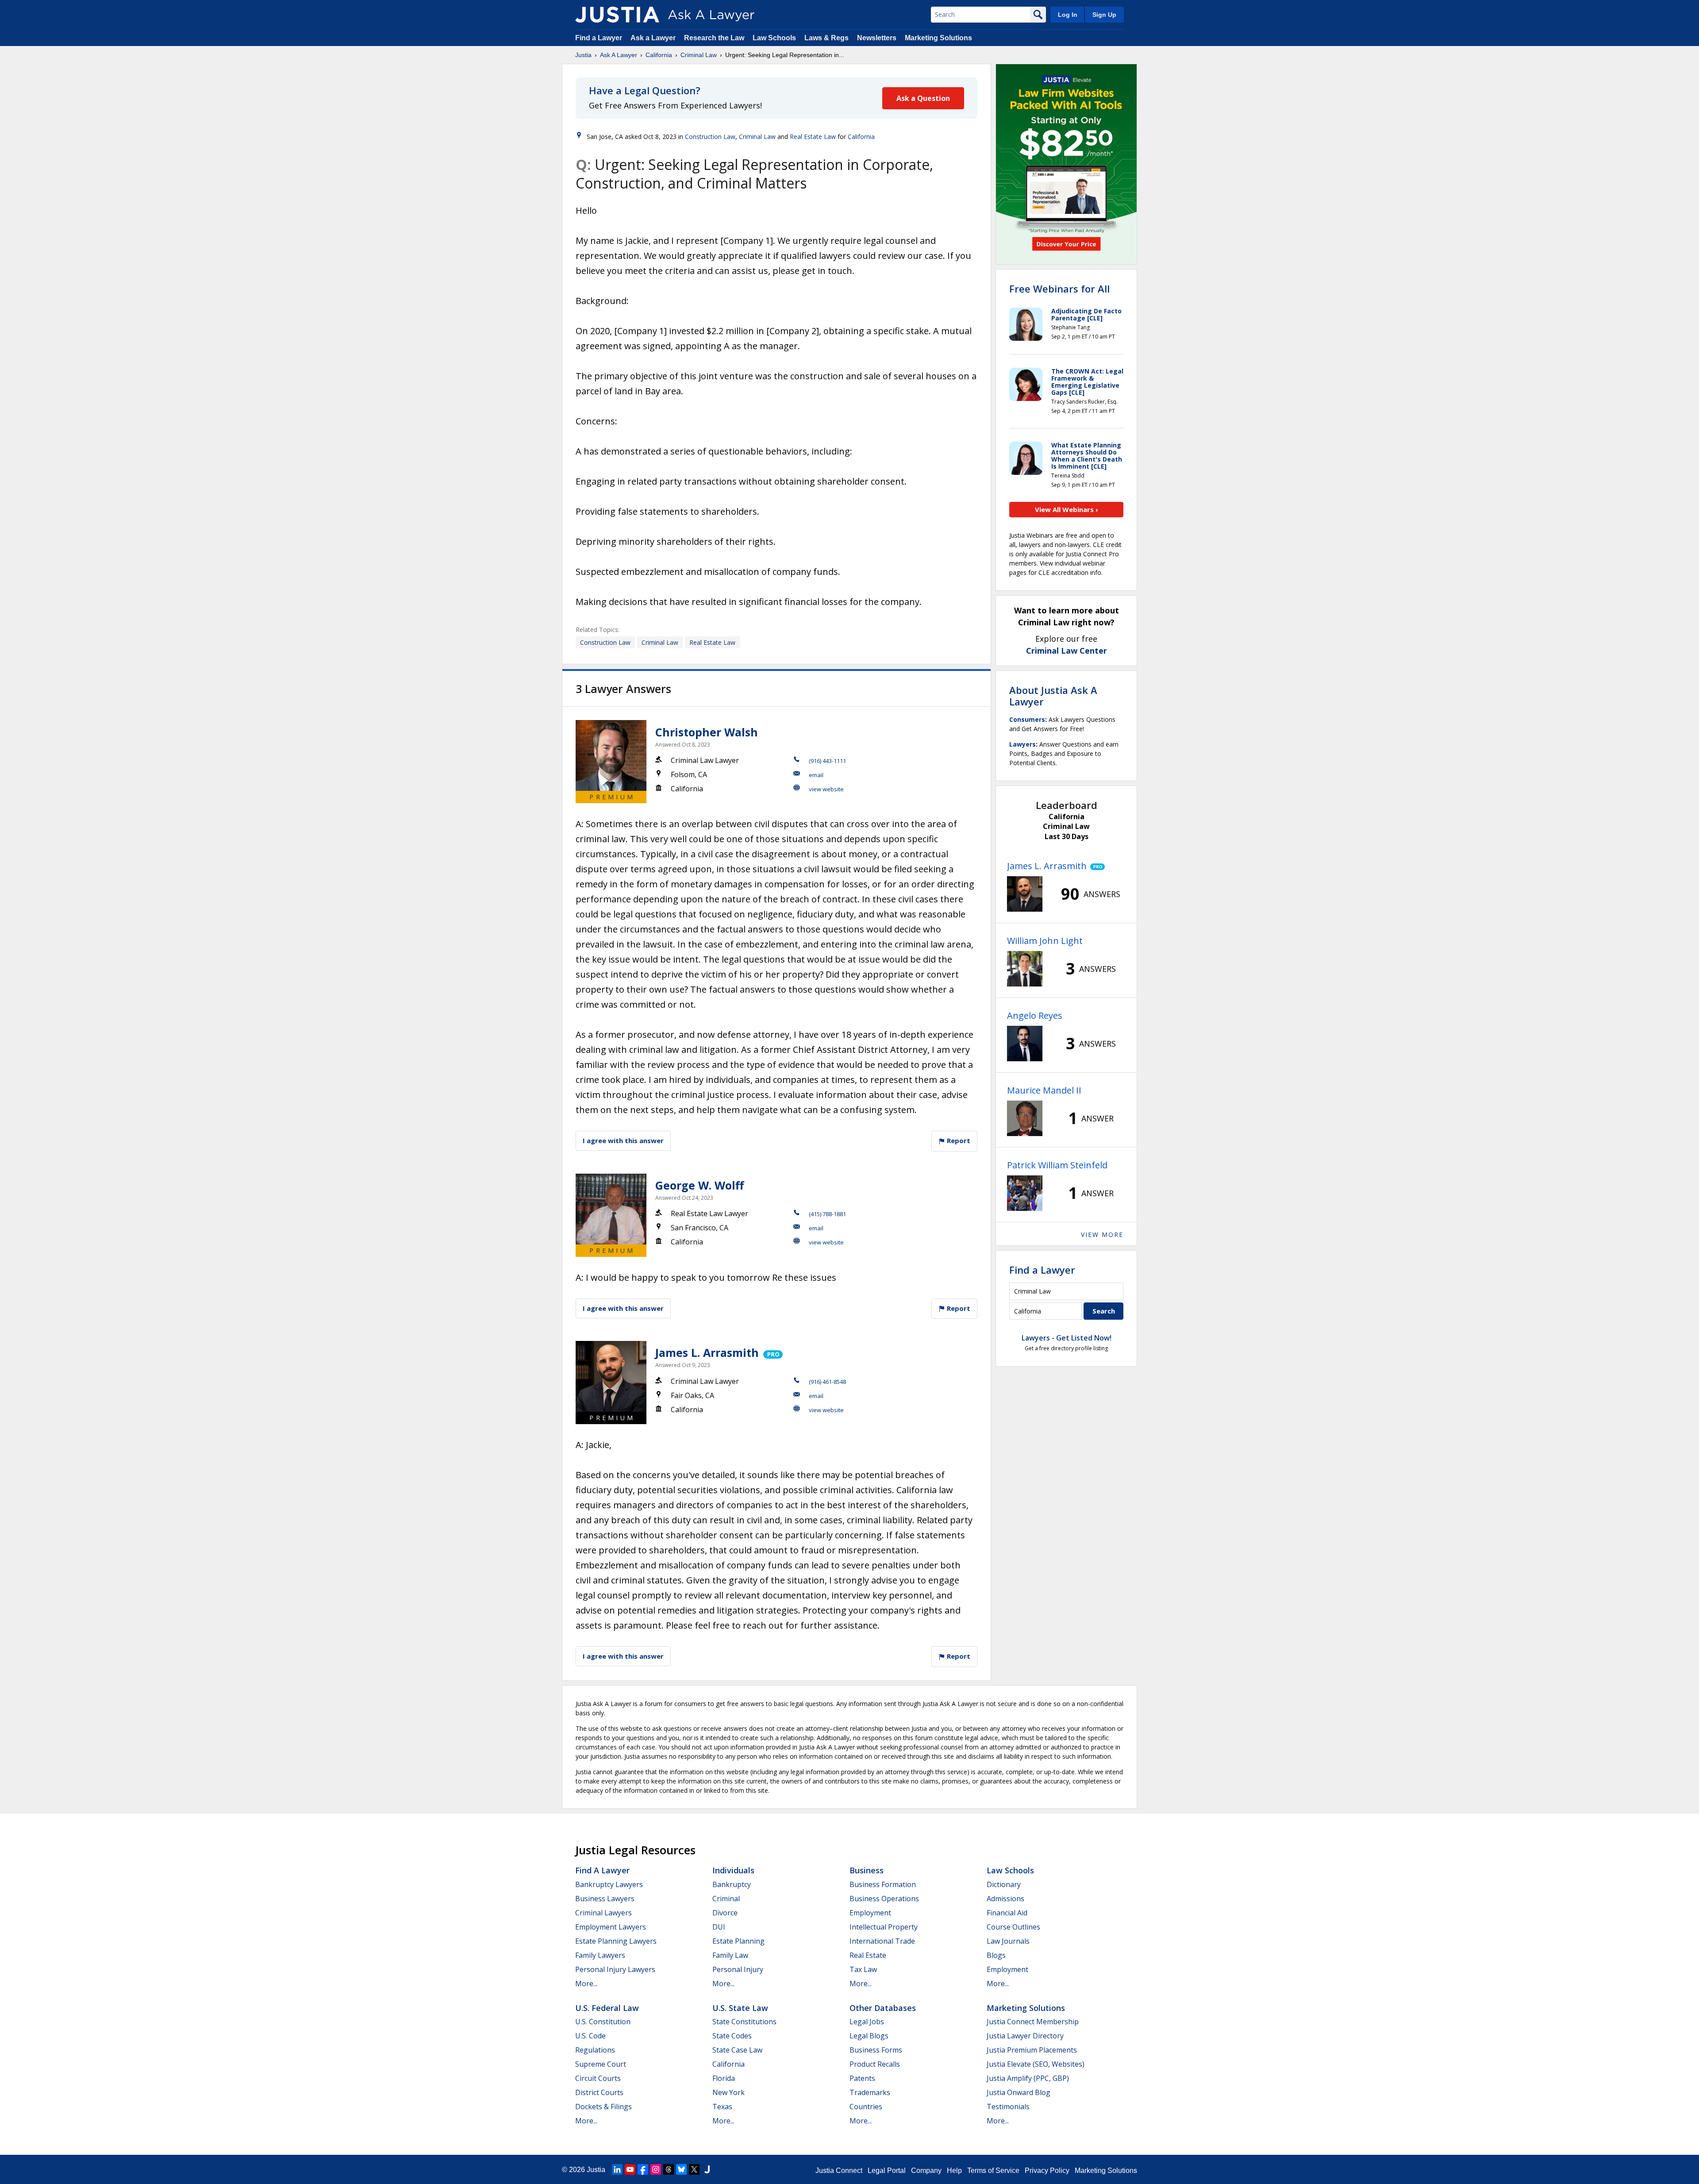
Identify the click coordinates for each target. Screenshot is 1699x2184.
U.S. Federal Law (607, 2008)
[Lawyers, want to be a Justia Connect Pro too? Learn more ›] (772, 1352)
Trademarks (870, 2092)
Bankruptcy (732, 1884)
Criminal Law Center (1067, 651)
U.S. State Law (740, 2008)
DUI (719, 1927)
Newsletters (877, 38)
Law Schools (774, 38)
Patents (862, 2078)
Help (954, 2171)
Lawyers (1022, 744)
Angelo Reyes (1035, 1015)
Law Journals (1008, 1941)
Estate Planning (738, 1941)
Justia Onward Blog (1019, 2092)
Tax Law (863, 1969)
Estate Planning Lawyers (616, 1941)
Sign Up (1104, 15)
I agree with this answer (623, 1140)
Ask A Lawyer (619, 55)
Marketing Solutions (938, 38)
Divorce (725, 1913)
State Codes (732, 2036)
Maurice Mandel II (1044, 1090)
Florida (724, 2078)
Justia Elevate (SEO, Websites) (1036, 2064)
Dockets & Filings (603, 2107)
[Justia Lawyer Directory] (707, 2169)
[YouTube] (630, 2169)
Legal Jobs (867, 2022)
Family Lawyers (600, 1955)
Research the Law (714, 38)
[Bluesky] (681, 2169)
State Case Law (737, 2050)
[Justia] (617, 15)
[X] (694, 2169)
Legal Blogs (869, 2036)
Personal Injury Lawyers (615, 1969)
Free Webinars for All (1059, 289)
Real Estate (868, 1955)
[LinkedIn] (617, 2169)
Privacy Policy (1047, 2171)
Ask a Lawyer (654, 38)
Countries (866, 2107)
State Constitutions (744, 2022)
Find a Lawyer (599, 38)
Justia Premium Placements (1032, 2050)
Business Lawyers (605, 1899)
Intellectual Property (884, 1927)
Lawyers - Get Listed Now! (1067, 1338)
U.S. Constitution (603, 2022)
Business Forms (876, 2050)
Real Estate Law (813, 137)
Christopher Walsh (707, 732)
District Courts (599, 2092)
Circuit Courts (598, 2078)
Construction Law (710, 137)
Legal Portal (887, 2171)
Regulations (595, 2050)
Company (926, 2171)
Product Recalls (875, 2064)
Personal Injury (738, 1969)
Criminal (726, 1899)
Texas (722, 2107)
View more (1102, 1235)
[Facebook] (643, 2169)
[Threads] (669, 2169)
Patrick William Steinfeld (1057, 1165)
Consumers (1027, 719)
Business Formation (883, 1884)
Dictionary (1004, 1884)
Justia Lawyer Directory (1025, 2036)
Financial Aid (1007, 1913)
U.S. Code (590, 2036)
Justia (583, 55)
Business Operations (884, 1899)
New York (728, 2092)
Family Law (730, 1955)
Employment (870, 1913)
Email (816, 775)
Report (958, 1140)
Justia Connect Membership (1033, 2022)
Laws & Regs (826, 38)
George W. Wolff (700, 1185)
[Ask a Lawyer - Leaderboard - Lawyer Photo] (1025, 894)
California (659, 55)
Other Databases (883, 2008)
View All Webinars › (1067, 509)
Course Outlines (1013, 1927)
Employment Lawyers (611, 1927)
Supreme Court (601, 2064)
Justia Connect (839, 2171)
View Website (826, 789)
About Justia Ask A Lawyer (1053, 696)
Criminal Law (699, 55)
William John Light (1045, 941)
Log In (1068, 15)
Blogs (996, 1955)
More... (586, 1984)
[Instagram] (656, 2169)
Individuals (733, 1870)
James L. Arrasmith (707, 1352)
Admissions (1005, 1899)
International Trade (882, 1941)
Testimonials (1008, 2107)
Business (867, 1870)
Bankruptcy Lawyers (609, 1884)
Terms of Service (993, 2171)
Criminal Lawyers (603, 1913)
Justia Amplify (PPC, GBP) (1028, 2078)
